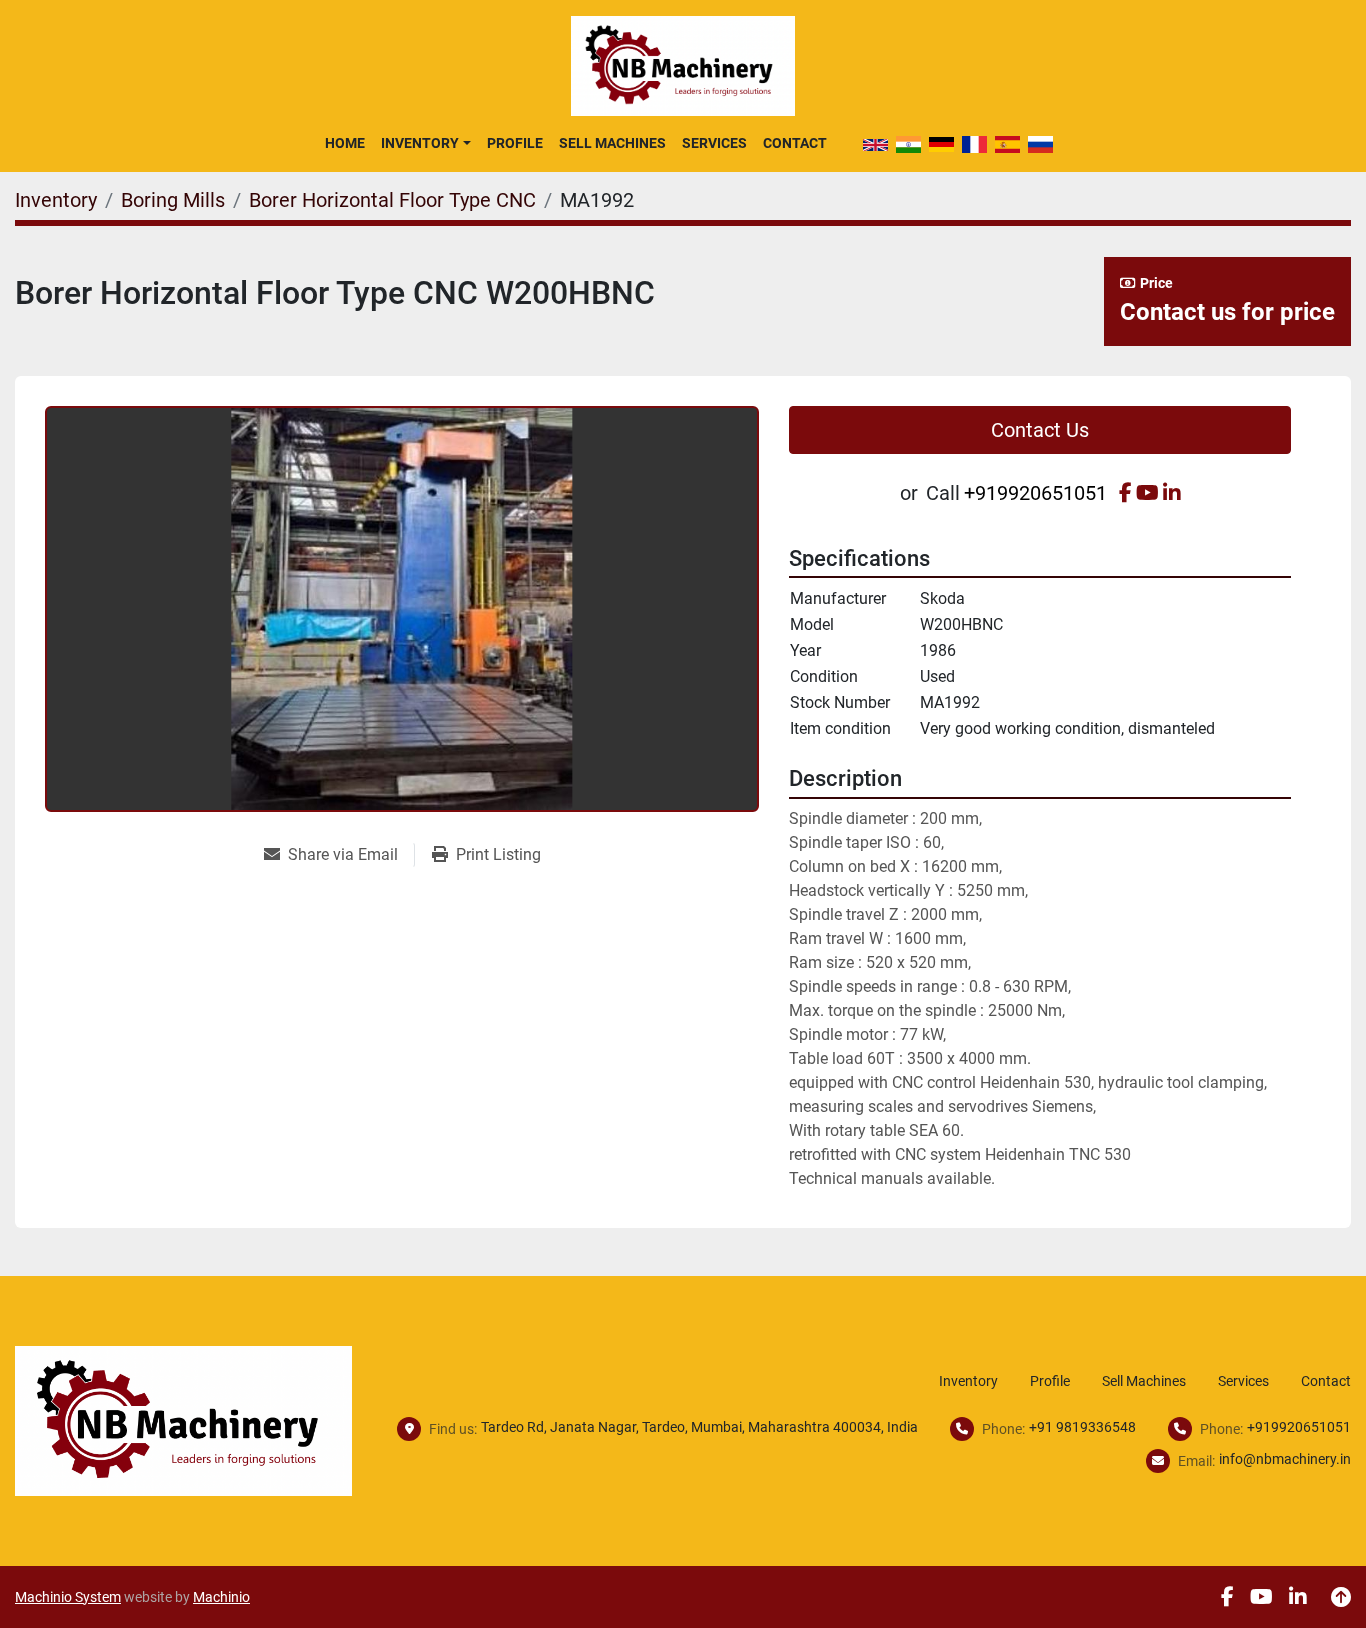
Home (345, 143)
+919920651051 (1035, 493)
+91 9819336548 (1082, 1427)
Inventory (420, 143)
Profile (515, 143)
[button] (425, 143)
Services (714, 143)
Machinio (221, 1597)
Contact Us (1040, 430)
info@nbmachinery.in (1285, 1459)
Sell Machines (612, 143)
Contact (795, 143)
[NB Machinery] (183, 1419)
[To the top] (1341, 1597)
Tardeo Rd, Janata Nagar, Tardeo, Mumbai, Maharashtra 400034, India (699, 1427)
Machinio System (68, 1597)
